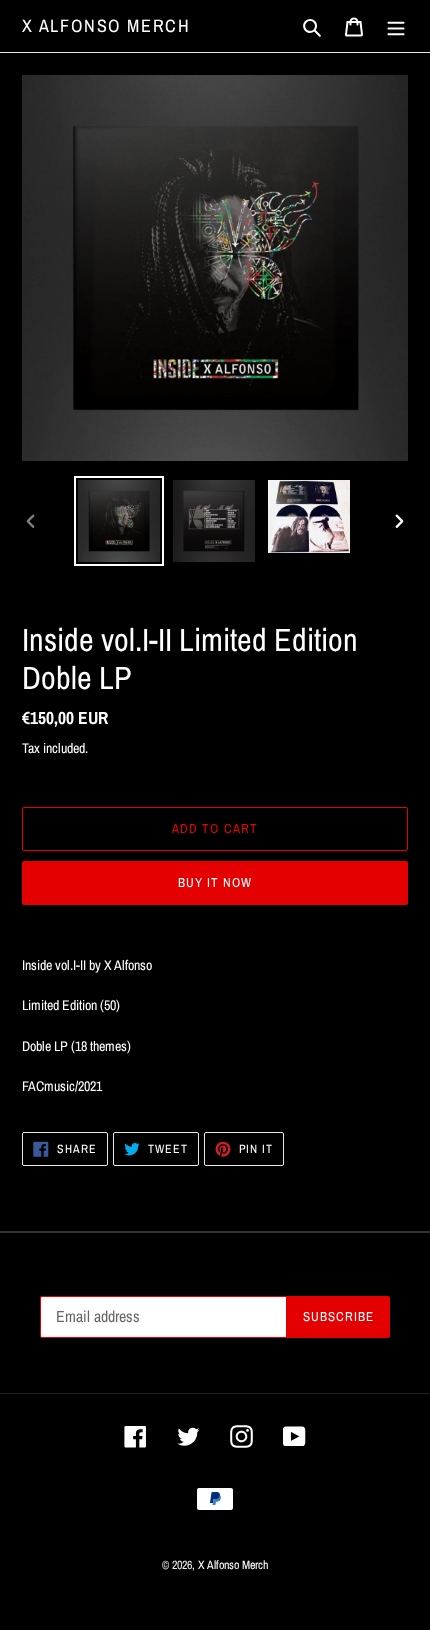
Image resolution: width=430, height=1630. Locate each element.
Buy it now (215, 882)
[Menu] (396, 26)
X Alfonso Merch (106, 26)
